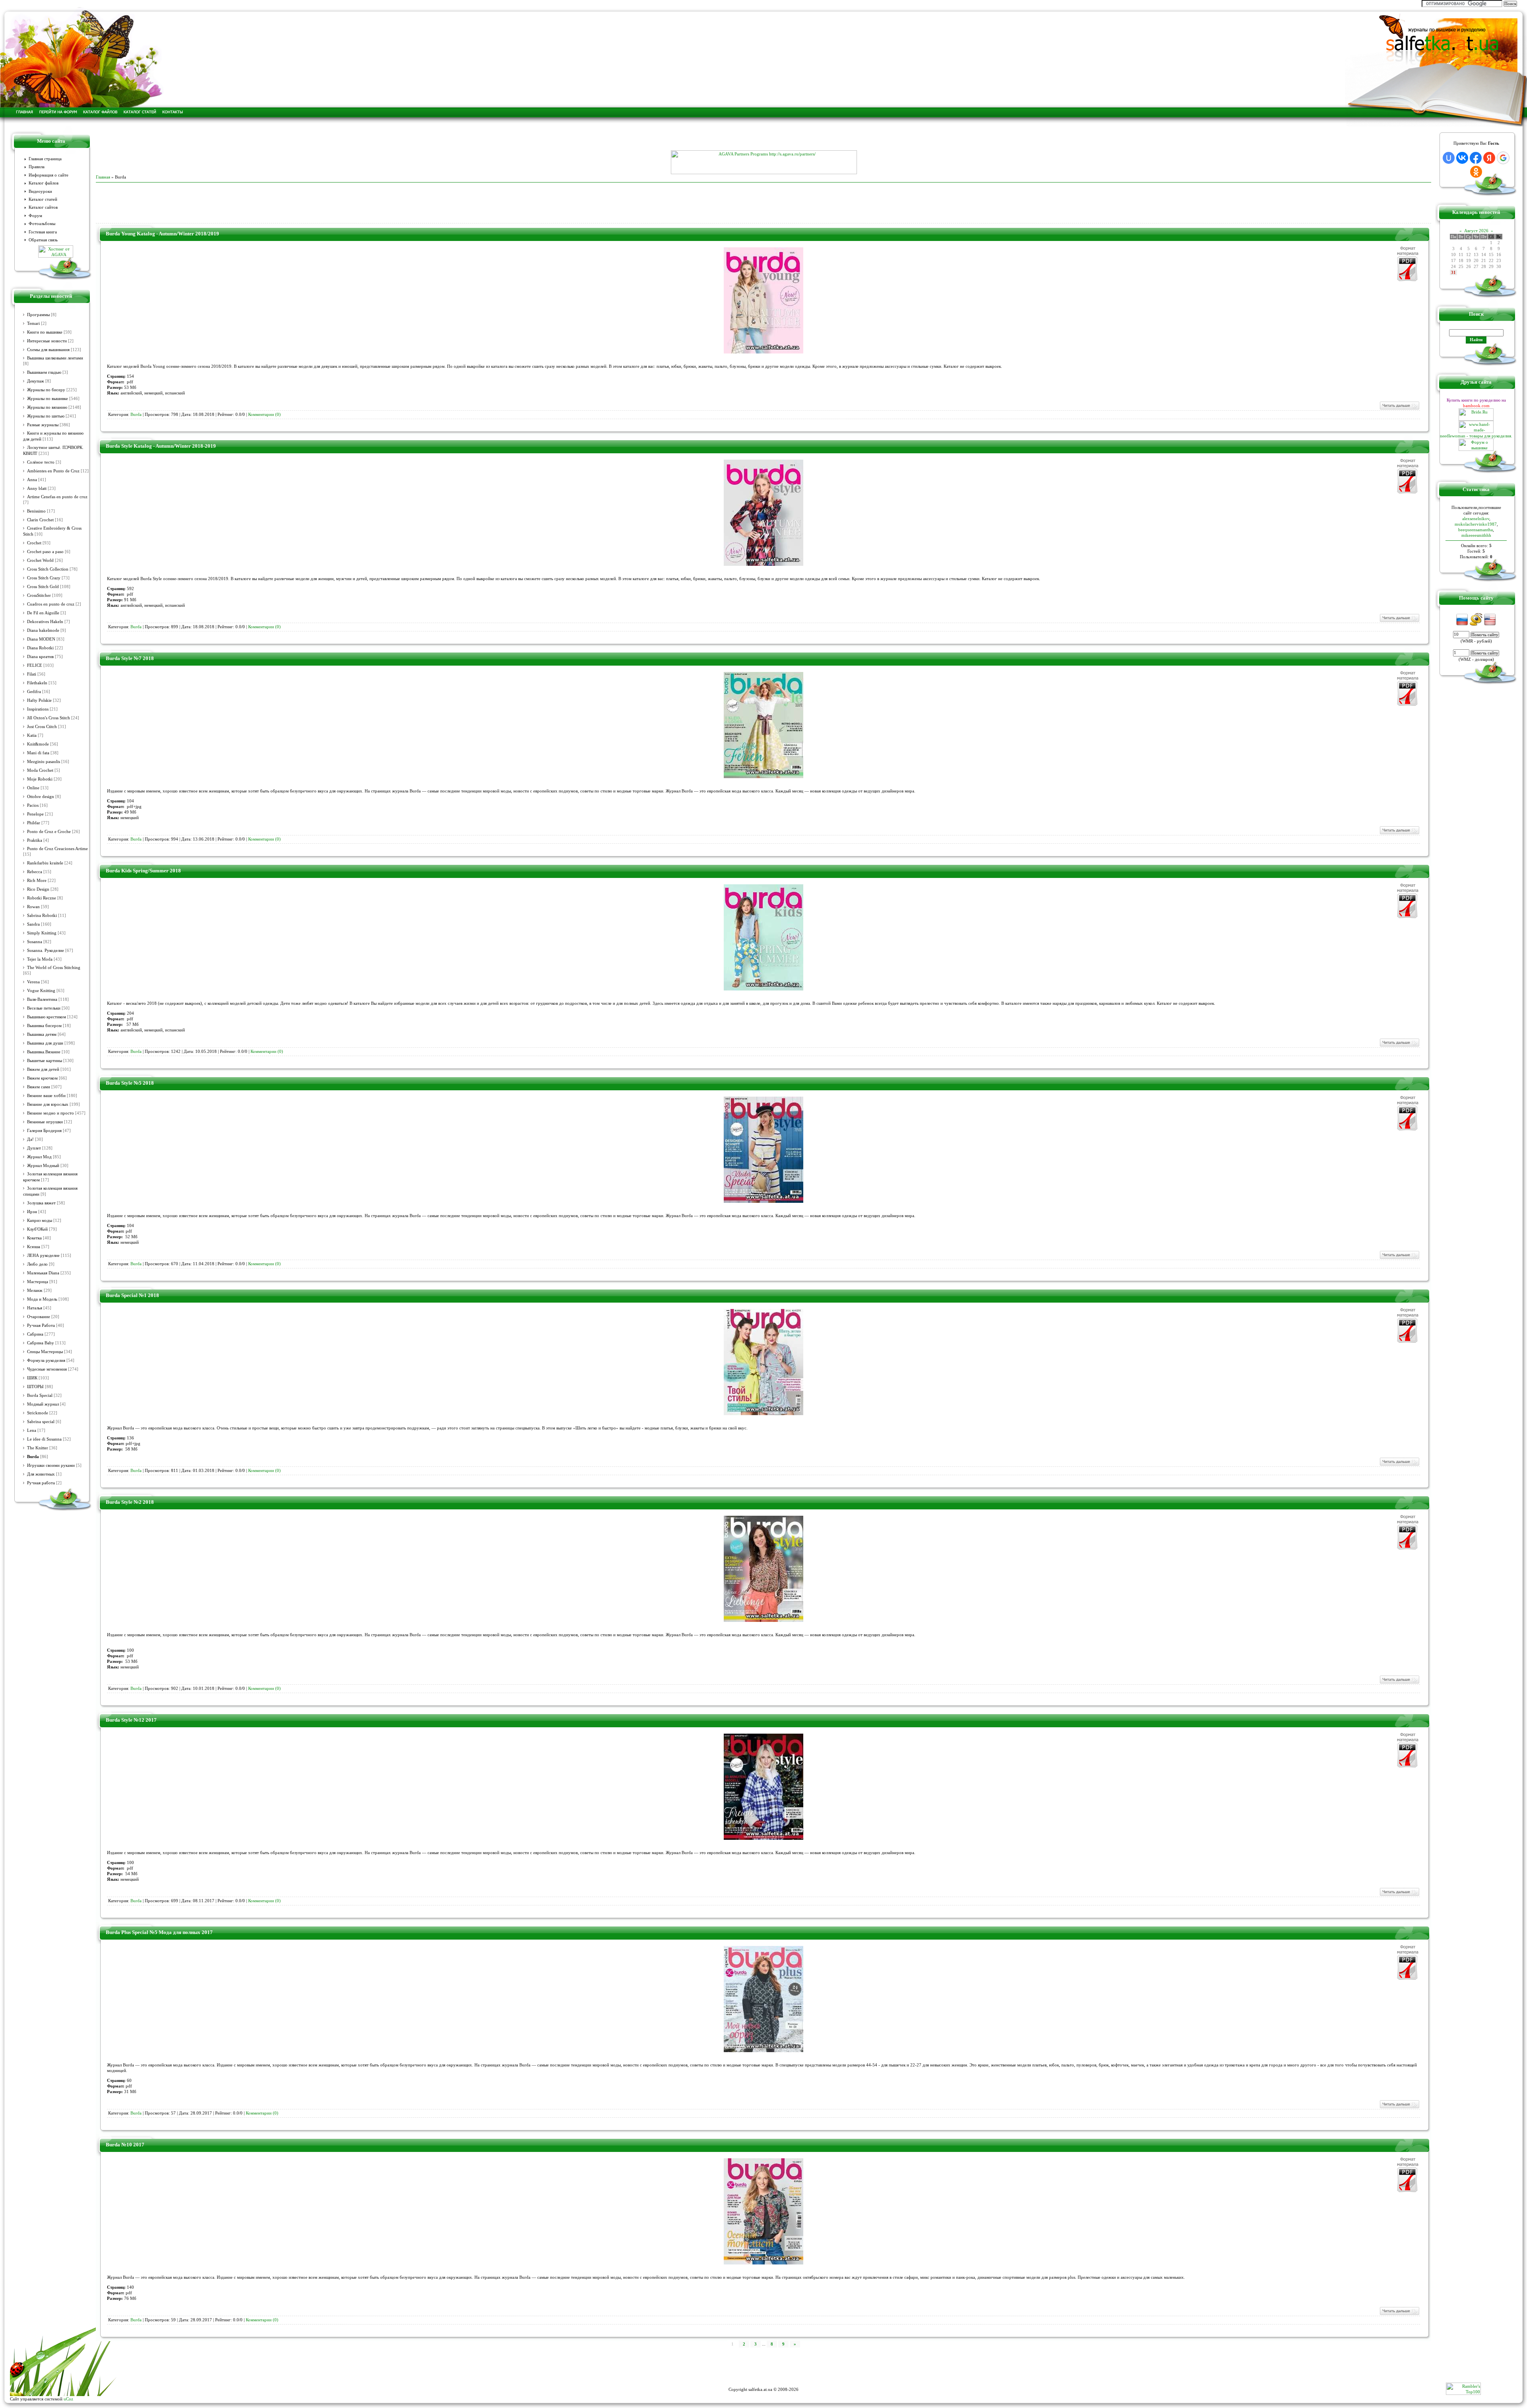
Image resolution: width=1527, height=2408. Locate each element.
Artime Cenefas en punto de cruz (57, 497)
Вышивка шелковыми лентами (55, 358)
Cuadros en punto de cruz (51, 604)
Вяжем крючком (42, 1078)
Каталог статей (43, 199)
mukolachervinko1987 (1476, 524)
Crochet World (40, 560)
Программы (38, 315)
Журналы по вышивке (48, 399)
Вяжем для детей (43, 1069)
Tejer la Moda (40, 959)
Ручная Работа (41, 1325)
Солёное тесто (41, 462)
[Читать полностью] (1399, 409)
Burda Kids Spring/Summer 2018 (143, 871)
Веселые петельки (44, 1008)
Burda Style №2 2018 (130, 1502)
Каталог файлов (44, 183)
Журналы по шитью (46, 416)
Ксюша (34, 1247)
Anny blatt (37, 488)
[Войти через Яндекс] (1489, 158)
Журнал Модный (43, 1166)
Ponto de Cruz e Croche (49, 832)
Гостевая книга (43, 232)
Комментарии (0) (264, 415)
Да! (30, 1139)
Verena (33, 982)
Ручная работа (41, 1483)
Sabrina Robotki (42, 916)
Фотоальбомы (42, 224)
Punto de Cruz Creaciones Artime (57, 849)
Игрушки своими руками (51, 1465)
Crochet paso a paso (45, 552)
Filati (32, 674)
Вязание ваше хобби (46, 1096)
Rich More (37, 881)
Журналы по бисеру (46, 390)
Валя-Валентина (42, 999)
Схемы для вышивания (48, 350)
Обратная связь (43, 240)
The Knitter (38, 1448)
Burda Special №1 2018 (132, 1295)
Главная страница (45, 159)
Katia (32, 735)
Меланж (35, 1290)
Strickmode (38, 1413)
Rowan (33, 907)
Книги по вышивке (45, 332)
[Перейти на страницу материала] (763, 352)
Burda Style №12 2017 (131, 1720)
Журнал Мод (39, 1157)
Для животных (41, 1474)
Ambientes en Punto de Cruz (53, 471)
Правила (37, 167)
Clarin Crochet (40, 520)
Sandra (33, 924)
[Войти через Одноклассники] (1476, 172)
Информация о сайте (49, 175)
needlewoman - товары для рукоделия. (1476, 436)
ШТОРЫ (35, 1387)
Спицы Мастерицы (45, 1352)
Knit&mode (38, 744)
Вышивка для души (45, 1043)
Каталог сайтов (43, 207)
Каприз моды (40, 1221)
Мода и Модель (42, 1299)
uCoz (68, 2399)
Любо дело (37, 1264)
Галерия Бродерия (44, 1131)
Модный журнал (43, 1404)
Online (33, 788)
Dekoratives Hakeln (45, 622)
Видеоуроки (40, 191)
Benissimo (36, 511)
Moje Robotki (40, 779)
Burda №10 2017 (125, 2145)
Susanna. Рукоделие (46, 951)
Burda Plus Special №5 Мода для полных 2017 (159, 1932)
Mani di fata (38, 753)
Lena (32, 1430)
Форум (35, 216)
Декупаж (36, 381)
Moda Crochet (40, 770)
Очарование (39, 1317)
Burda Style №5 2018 (130, 1083)
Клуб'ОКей (37, 1229)
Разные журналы (43, 425)
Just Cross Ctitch (42, 727)
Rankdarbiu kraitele (45, 863)
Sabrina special (41, 1422)
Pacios (33, 805)
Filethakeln (37, 683)
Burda (33, 1456)
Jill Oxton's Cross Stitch (49, 718)
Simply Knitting (42, 933)
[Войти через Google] (1503, 158)
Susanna (35, 942)
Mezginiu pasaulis (44, 762)
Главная (103, 177)
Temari (33, 323)
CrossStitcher (39, 595)
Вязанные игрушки (45, 1122)
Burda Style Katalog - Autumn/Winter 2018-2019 (161, 446)
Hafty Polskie (39, 700)
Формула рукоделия (46, 1360)
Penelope (35, 814)
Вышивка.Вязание (44, 1052)
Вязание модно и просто (51, 1113)
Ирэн (32, 1212)
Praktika (35, 840)
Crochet (34, 543)
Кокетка (34, 1238)
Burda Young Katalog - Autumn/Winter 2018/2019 (162, 234)
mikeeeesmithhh (1476, 535)
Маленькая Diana (43, 1273)
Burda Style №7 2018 (130, 658)
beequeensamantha (1476, 530)
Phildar (34, 823)
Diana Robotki (40, 648)
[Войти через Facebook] (1476, 158)
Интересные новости (47, 341)
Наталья (35, 1308)
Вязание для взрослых (48, 1104)
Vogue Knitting (41, 991)
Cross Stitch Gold (43, 587)
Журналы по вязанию (47, 407)
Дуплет (34, 1148)
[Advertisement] (763, 138)
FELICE (35, 665)
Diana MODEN (41, 639)
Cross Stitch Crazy (44, 578)
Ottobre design (41, 797)
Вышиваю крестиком (47, 1017)
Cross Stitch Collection (48, 569)
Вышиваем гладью (44, 372)
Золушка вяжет (41, 1203)
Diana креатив (40, 657)
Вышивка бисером (44, 1026)
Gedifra (34, 692)
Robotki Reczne (42, 898)
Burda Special (40, 1395)
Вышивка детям (42, 1034)
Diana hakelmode (43, 630)
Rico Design (38, 889)
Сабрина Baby (41, 1343)
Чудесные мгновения (47, 1369)
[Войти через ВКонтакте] (1462, 158)
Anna (32, 480)
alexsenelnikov (1476, 518)
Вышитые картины (45, 1061)
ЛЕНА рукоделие (43, 1255)
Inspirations (38, 709)
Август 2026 (1476, 231)
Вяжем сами (39, 1087)
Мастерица (38, 1282)
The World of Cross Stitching (54, 968)
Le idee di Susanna (44, 1439)
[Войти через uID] (1449, 158)
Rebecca (35, 872)
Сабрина (35, 1334)
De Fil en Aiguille (43, 613)
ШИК (32, 1378)
